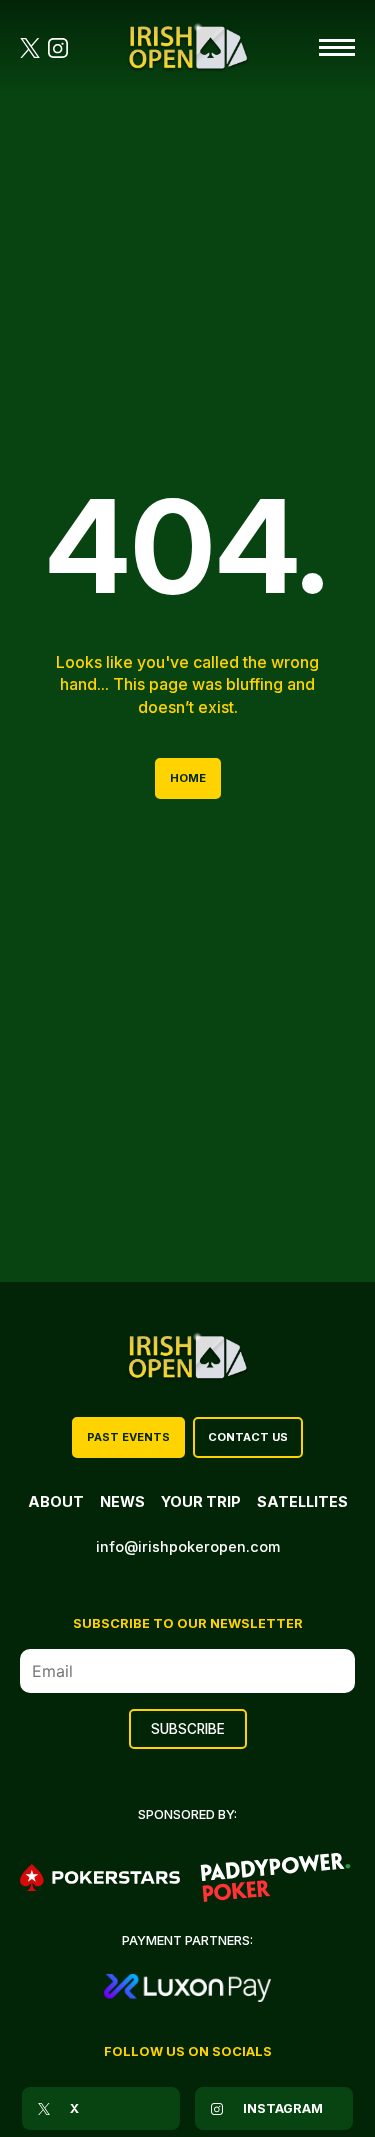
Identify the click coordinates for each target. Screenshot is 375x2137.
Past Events (128, 1437)
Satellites (302, 1501)
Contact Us (248, 1437)
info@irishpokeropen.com (188, 1546)
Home (188, 778)
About (56, 1501)
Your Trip (201, 1501)
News (122, 1501)
